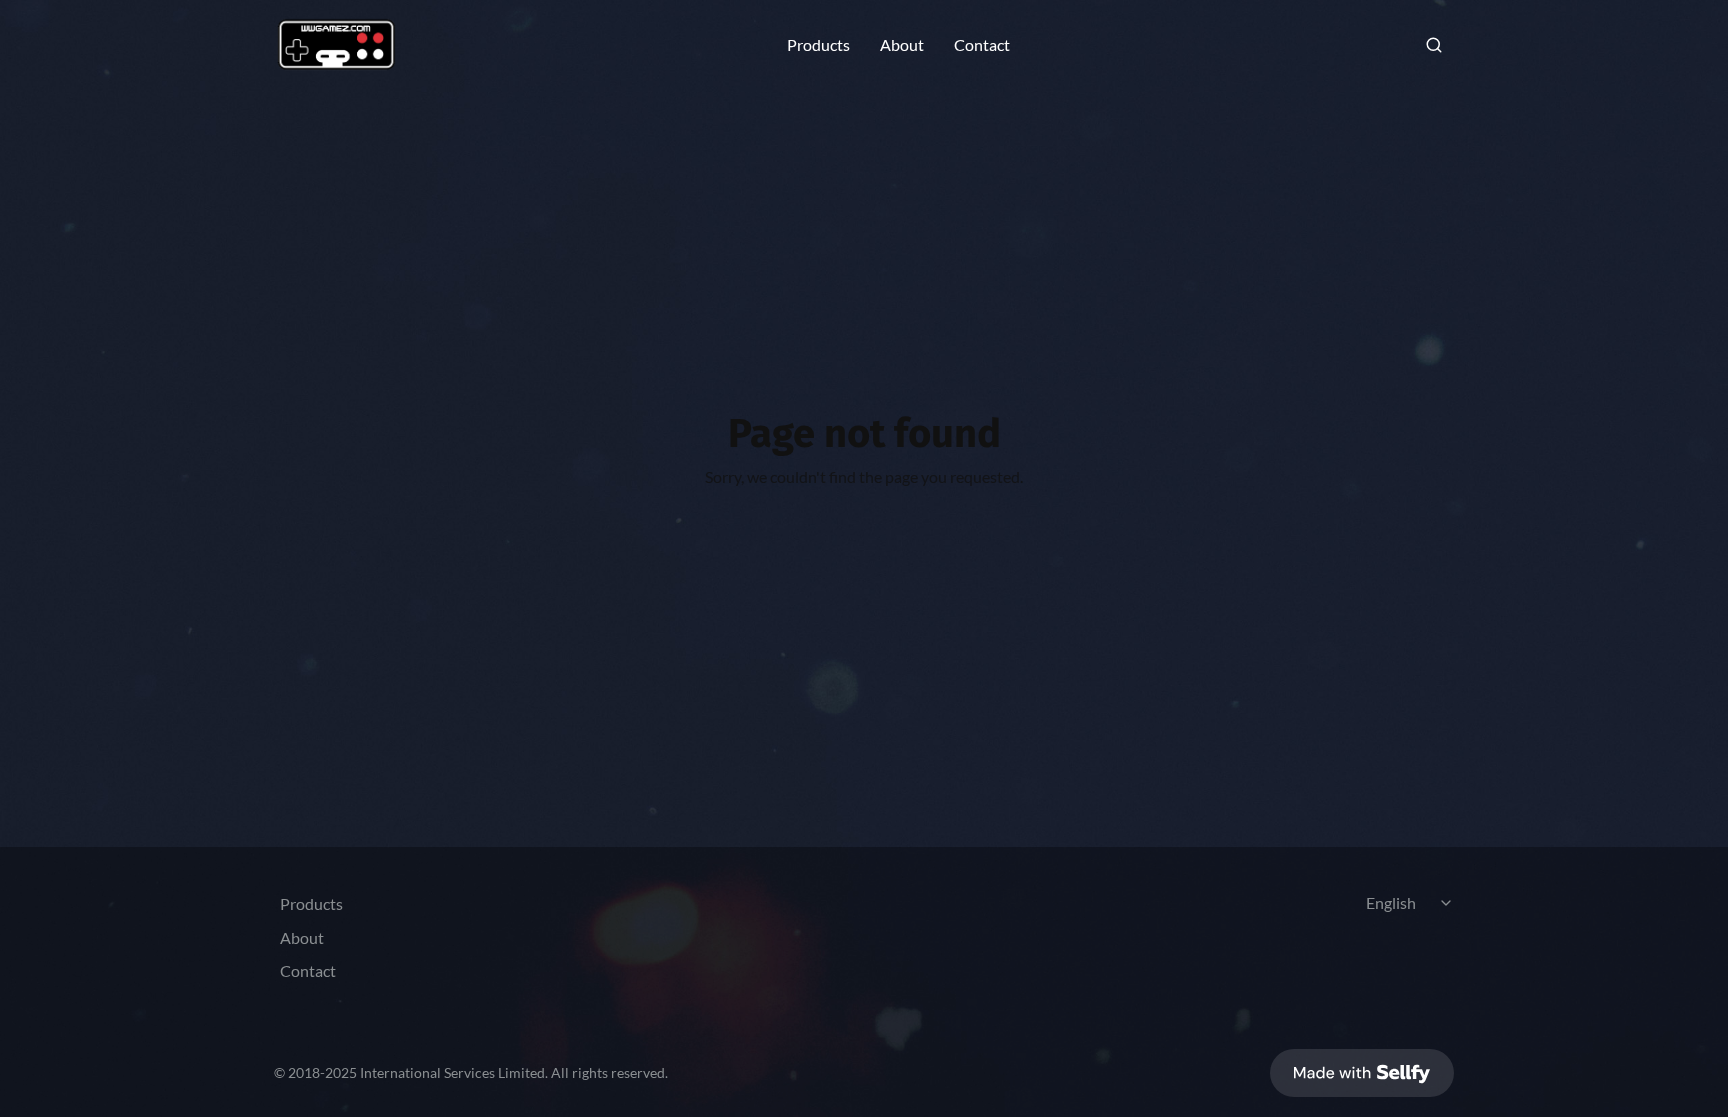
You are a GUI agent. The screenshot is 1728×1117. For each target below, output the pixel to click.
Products (818, 45)
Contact (982, 45)
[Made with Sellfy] (1362, 1073)
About (902, 45)
